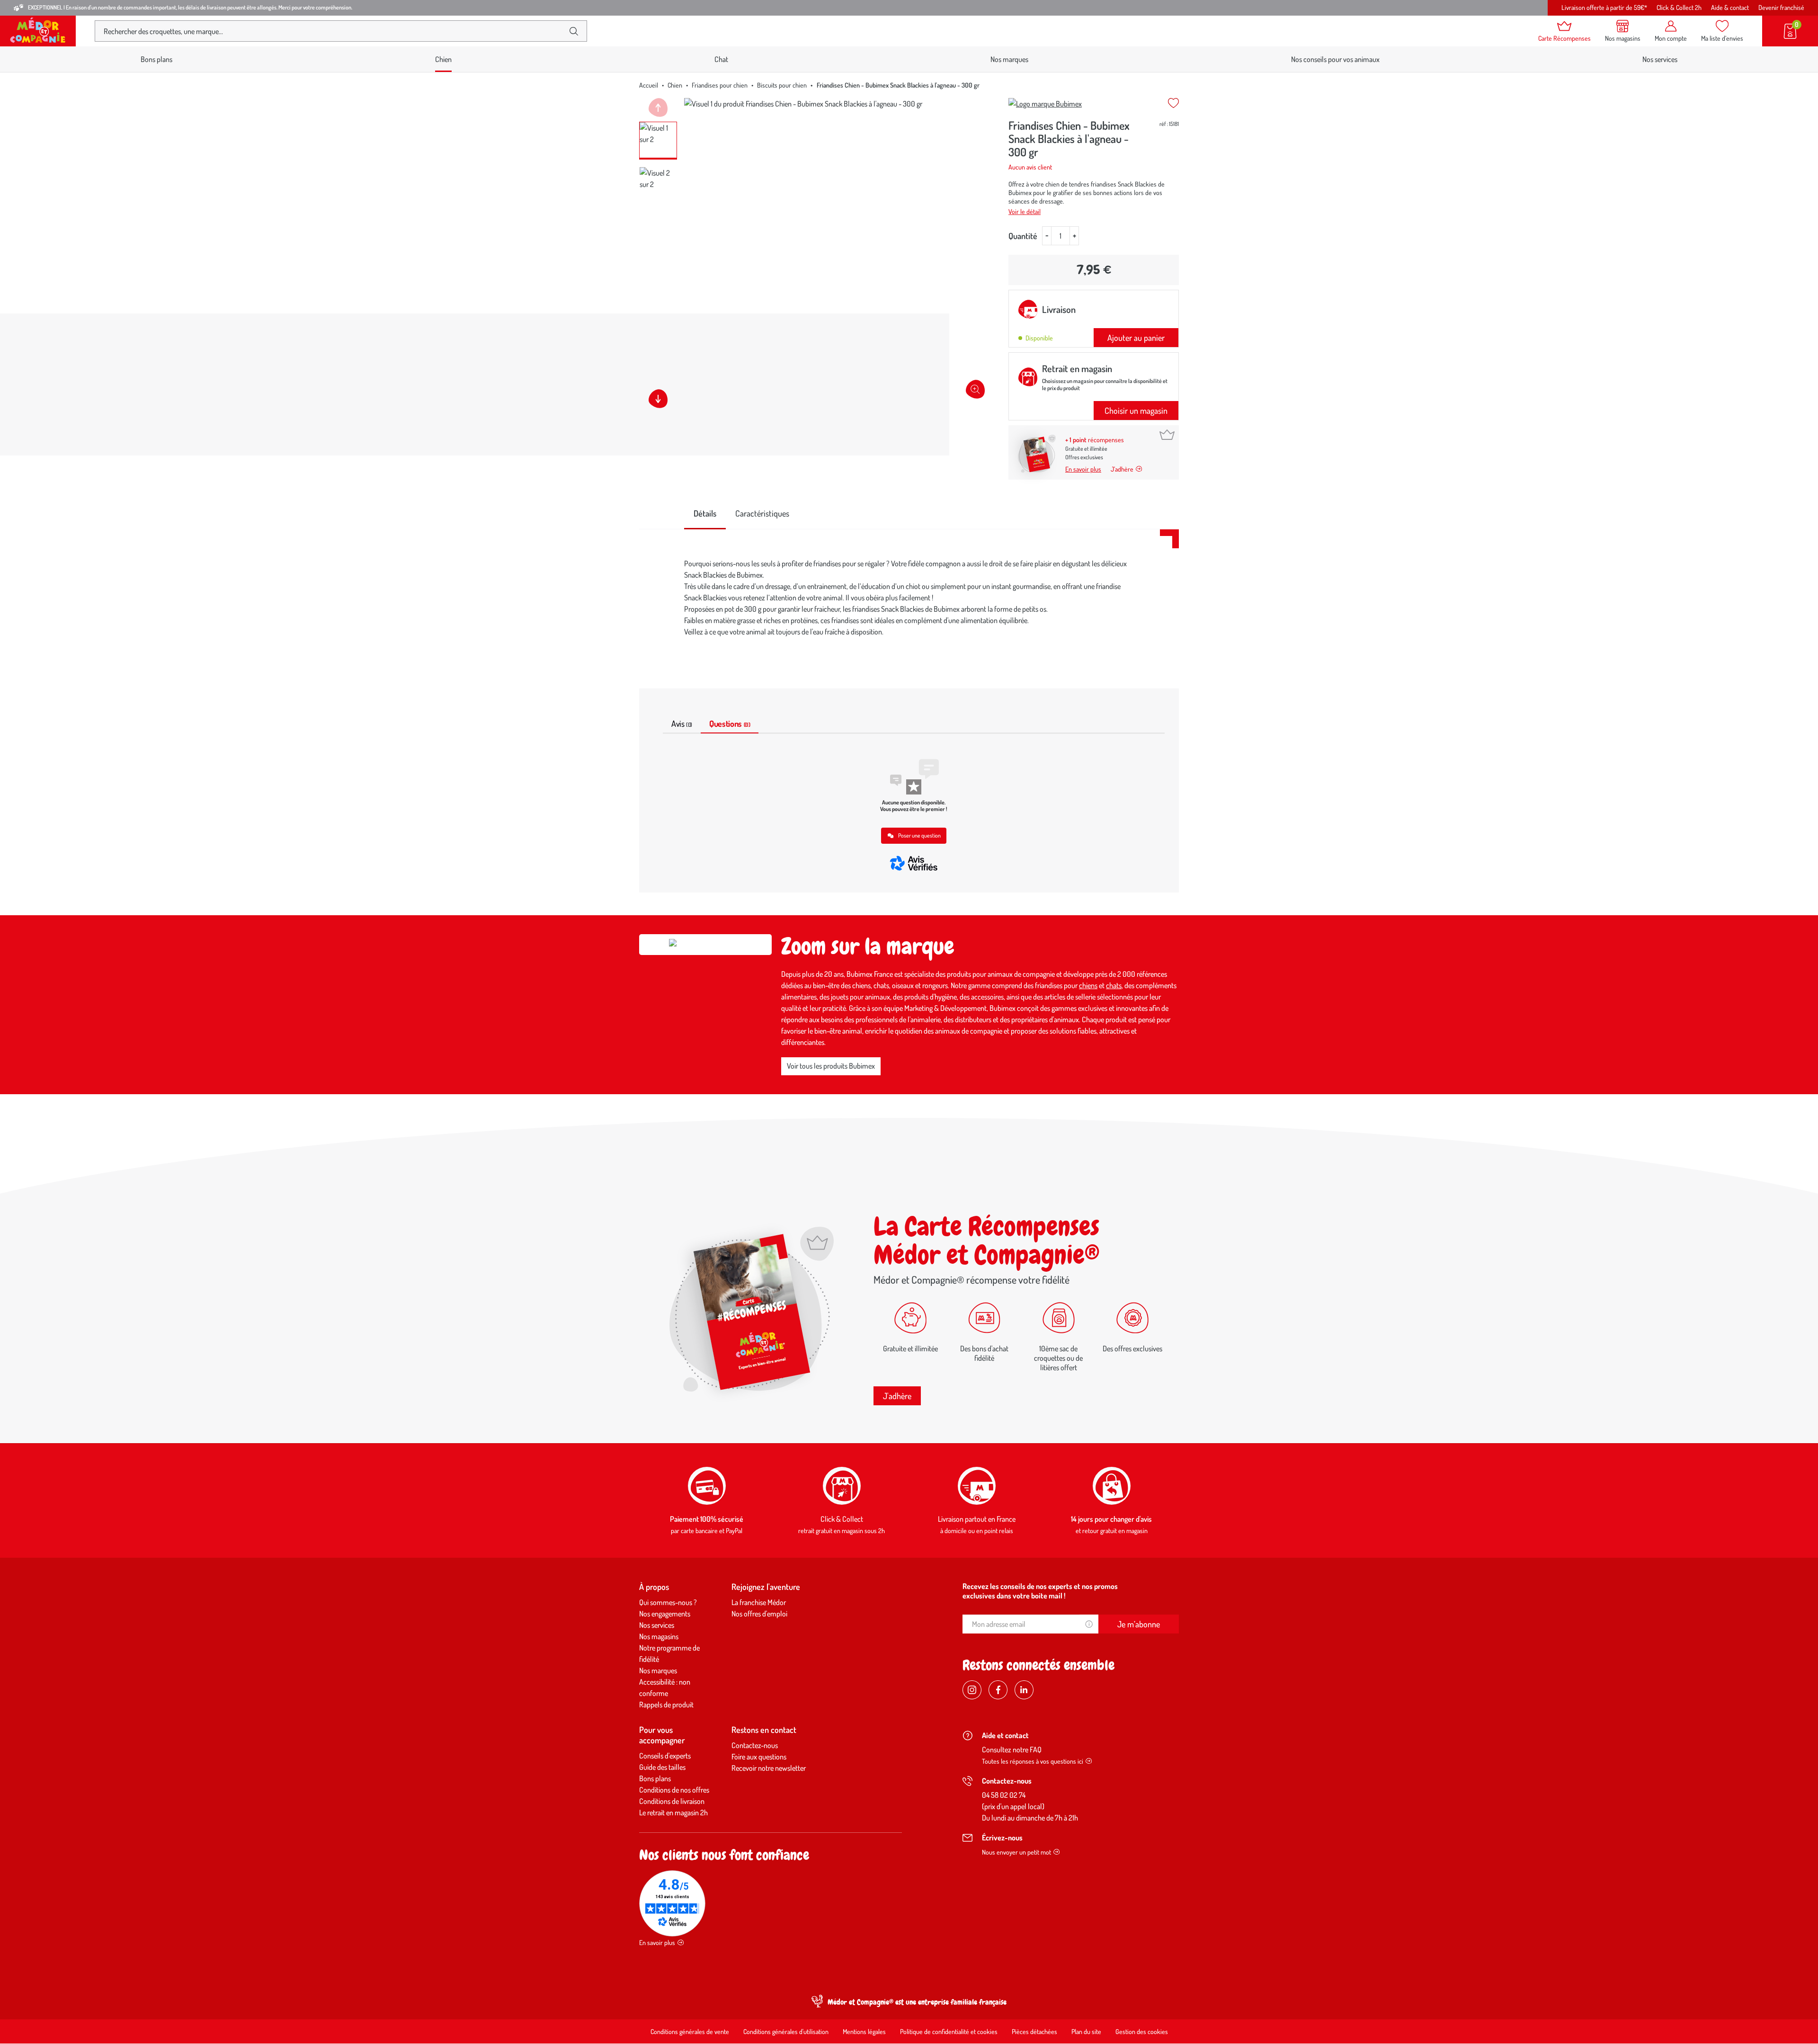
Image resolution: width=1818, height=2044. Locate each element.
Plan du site (1086, 2031)
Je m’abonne (1139, 1624)
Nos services (1660, 59)
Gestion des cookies (1142, 2031)
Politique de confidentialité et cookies (949, 2031)
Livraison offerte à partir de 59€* (1604, 7)
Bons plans (156, 59)
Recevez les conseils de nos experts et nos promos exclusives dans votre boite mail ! (1040, 1591)
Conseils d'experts (665, 1756)
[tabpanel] (909, 598)
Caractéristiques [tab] (762, 513)
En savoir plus (1083, 469)
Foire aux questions (759, 1757)
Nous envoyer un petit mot (1016, 1852)
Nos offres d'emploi (759, 1614)
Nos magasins (659, 1636)
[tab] (705, 514)
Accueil (649, 85)
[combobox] (333, 31)
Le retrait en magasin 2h (673, 1812)
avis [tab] (682, 723)
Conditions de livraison (672, 1801)
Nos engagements (665, 1614)
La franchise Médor (759, 1602)
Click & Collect (842, 1519)
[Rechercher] (574, 31)
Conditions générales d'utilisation (786, 2031)
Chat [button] (721, 59)
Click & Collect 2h (1679, 7)
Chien (675, 85)
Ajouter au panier (1136, 338)
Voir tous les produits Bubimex (831, 1066)
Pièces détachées (1034, 2031)
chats (1114, 985)
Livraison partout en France (977, 1519)
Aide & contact (1730, 7)
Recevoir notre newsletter (769, 1768)
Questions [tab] (730, 723)
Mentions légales (864, 2031)
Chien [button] (443, 59)
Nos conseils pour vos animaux (1335, 59)
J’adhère (1122, 469)
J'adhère (897, 1396)
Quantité (1023, 236)
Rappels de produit (666, 1705)
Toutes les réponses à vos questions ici (1033, 1761)
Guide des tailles (662, 1767)
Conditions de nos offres (674, 1790)
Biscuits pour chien (782, 85)
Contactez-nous (755, 1745)
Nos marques (1009, 59)
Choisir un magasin (1136, 411)
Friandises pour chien (720, 85)
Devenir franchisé (1781, 7)
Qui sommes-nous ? (668, 1602)
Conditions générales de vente (690, 2031)
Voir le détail (1025, 211)
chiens (1088, 985)
